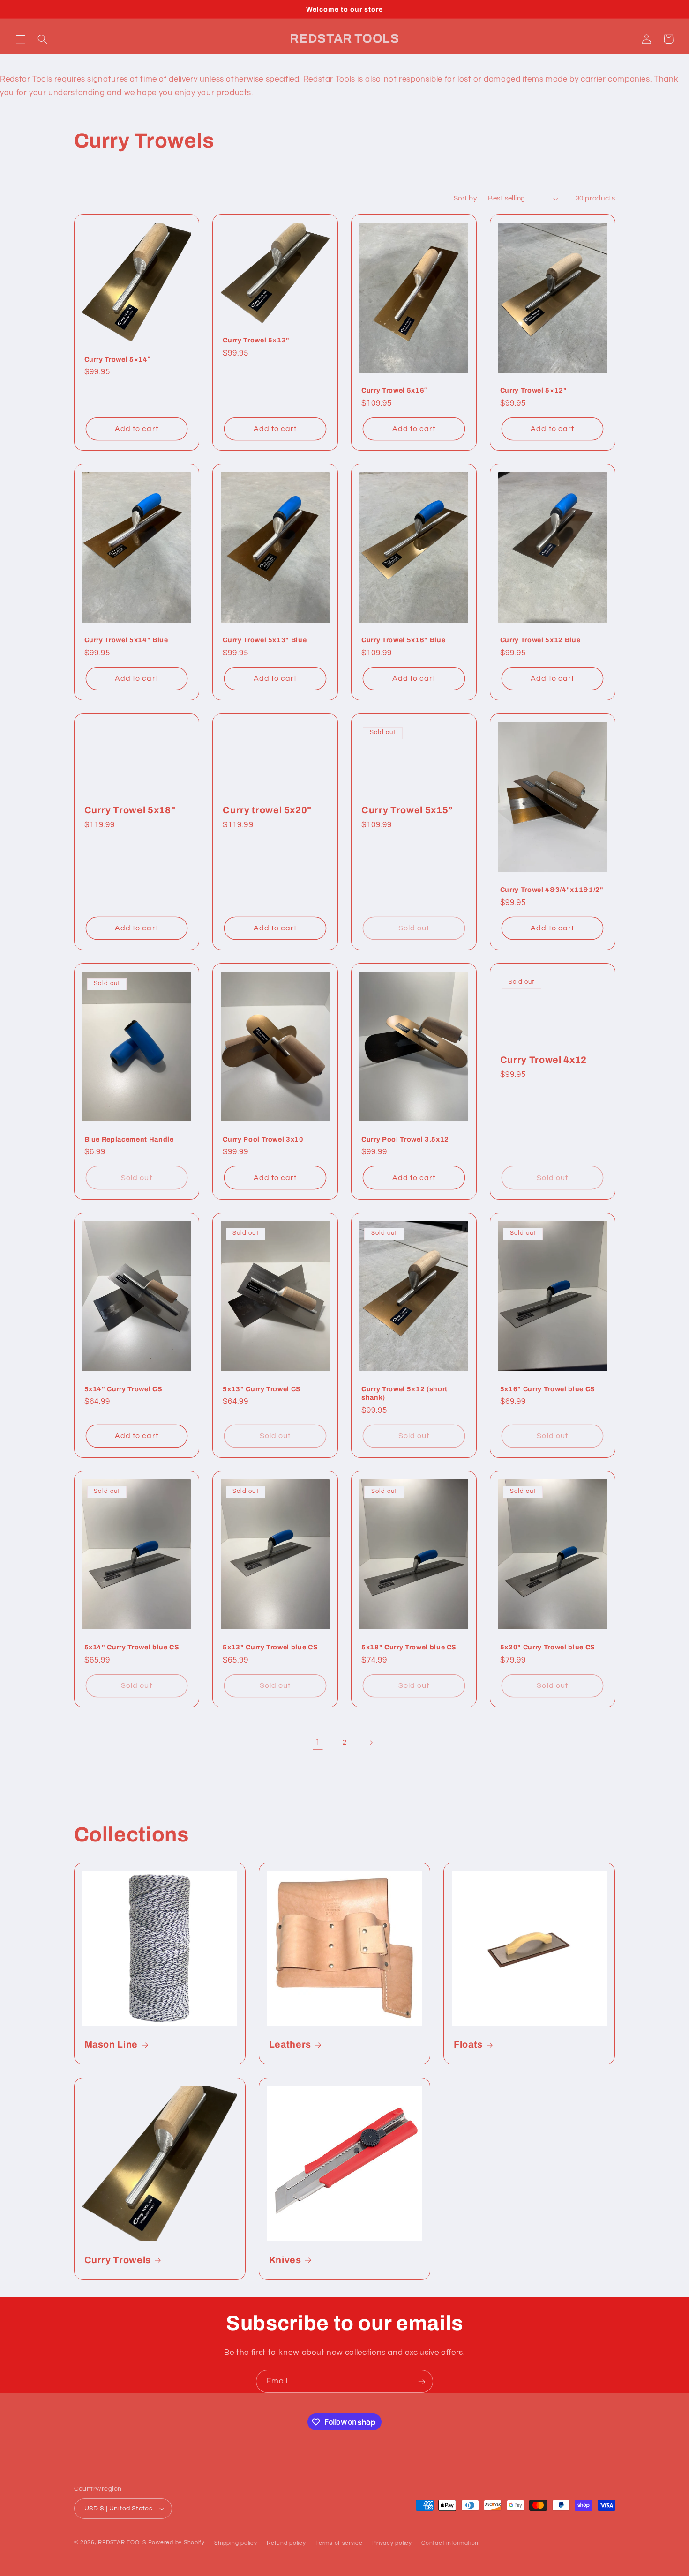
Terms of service (339, 2543)
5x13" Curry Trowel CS (262, 1389)
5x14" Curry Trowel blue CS (132, 1647)
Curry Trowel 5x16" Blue (403, 640)
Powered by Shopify (176, 2543)
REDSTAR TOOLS (122, 2543)
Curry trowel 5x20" (267, 810)
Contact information (450, 2543)
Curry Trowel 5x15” (407, 810)
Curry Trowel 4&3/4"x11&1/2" (552, 890)
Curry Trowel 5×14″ (117, 359)
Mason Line (111, 2045)
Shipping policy (236, 2543)
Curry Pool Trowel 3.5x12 (405, 1139)
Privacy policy (392, 2543)
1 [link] (318, 1743)
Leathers (290, 2045)
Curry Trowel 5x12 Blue (540, 640)
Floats (468, 2045)
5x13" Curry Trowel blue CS (270, 1647)
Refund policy (286, 2543)
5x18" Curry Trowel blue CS (409, 1647)
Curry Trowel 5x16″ (394, 390)
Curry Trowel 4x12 (543, 1060)
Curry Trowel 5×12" (534, 390)
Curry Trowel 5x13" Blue (265, 640)
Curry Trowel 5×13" (256, 340)
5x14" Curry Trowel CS (124, 1389)
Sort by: (466, 198)
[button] (21, 39)
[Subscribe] (422, 2381)
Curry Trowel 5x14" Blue (126, 640)
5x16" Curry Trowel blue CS (548, 1389)
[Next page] (371, 1743)
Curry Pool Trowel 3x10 (263, 1139)
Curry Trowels (118, 2260)
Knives (285, 2260)
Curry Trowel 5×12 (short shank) (404, 1393)
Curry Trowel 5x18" (130, 810)
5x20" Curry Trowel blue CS (548, 1647)
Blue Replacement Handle (129, 1139)
